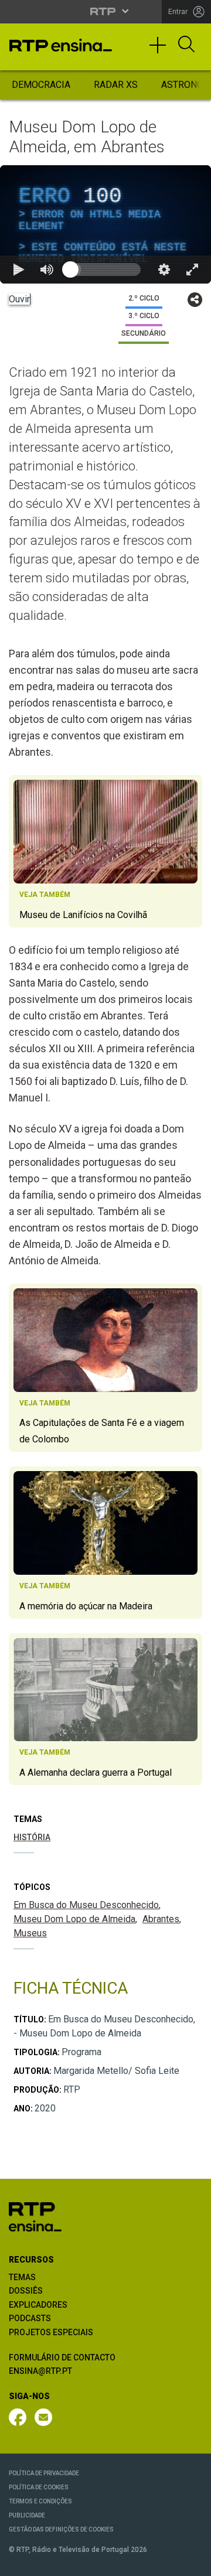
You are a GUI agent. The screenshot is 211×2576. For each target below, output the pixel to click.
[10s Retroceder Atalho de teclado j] (47, 2562)
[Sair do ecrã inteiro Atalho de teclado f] (192, 2562)
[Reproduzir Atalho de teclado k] (19, 2562)
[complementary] (105, 1288)
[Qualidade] (164, 2562)
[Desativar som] (75, 2562)
